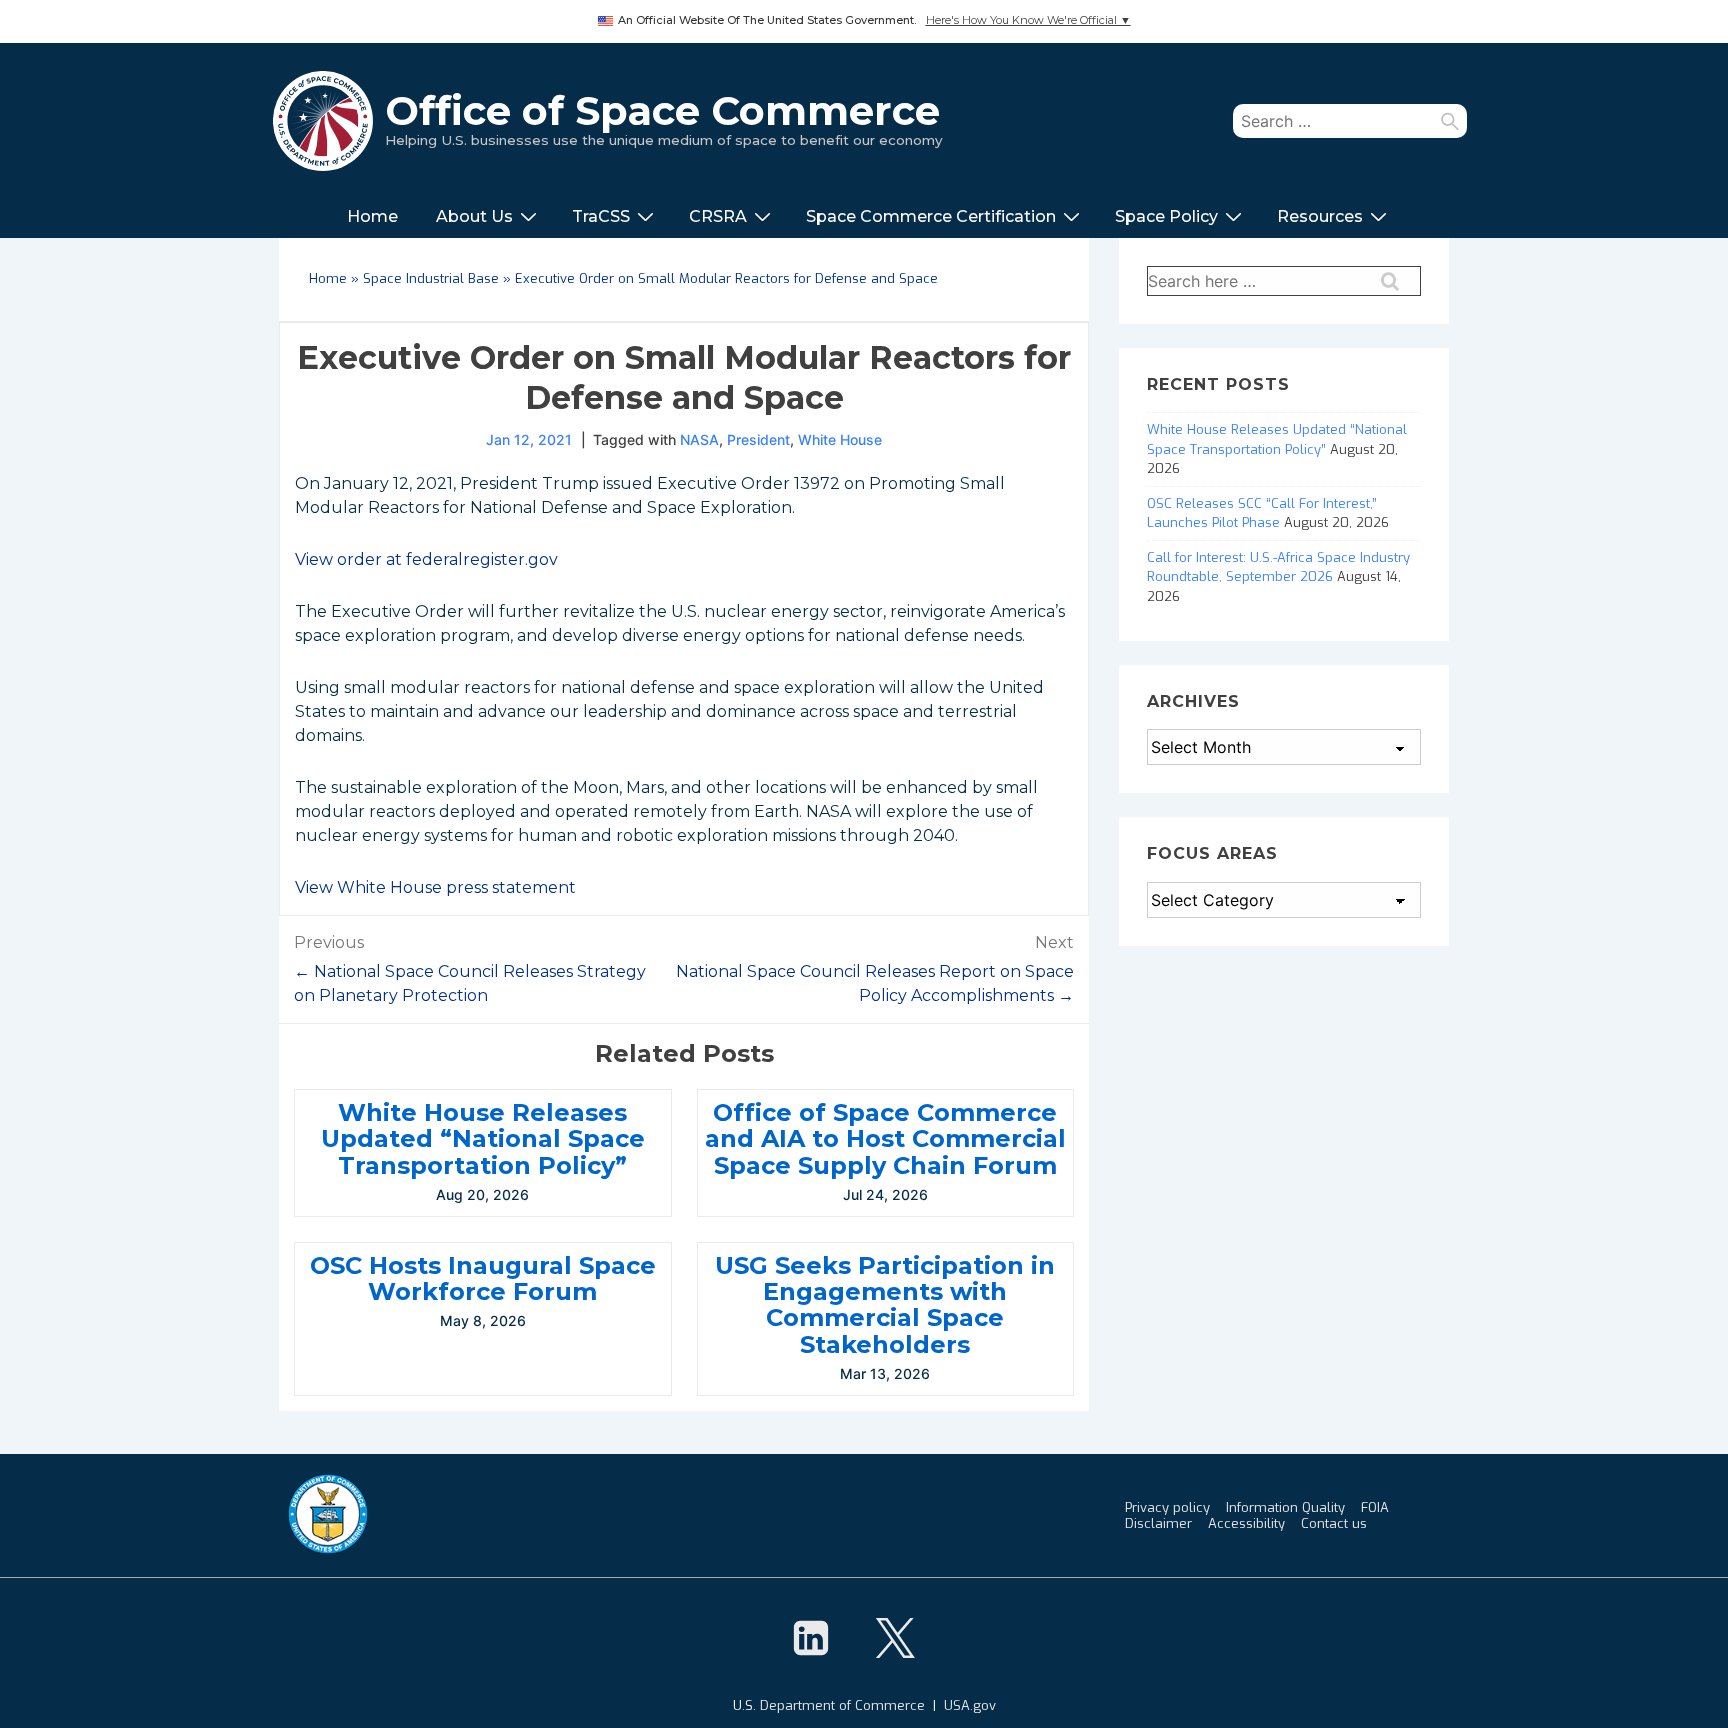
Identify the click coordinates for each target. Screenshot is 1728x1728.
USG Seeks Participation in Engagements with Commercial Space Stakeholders (885, 1305)
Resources (1320, 216)
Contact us (1334, 1523)
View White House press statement (435, 887)
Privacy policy (1167, 1507)
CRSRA (718, 216)
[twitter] (895, 1638)
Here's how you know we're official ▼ (1028, 20)
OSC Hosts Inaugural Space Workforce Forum (483, 1278)
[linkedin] (811, 1638)
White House (840, 439)
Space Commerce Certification (931, 216)
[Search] (1450, 121)
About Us (474, 216)
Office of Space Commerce (662, 110)
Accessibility (1246, 1523)
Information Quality (1285, 1507)
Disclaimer (1158, 1523)
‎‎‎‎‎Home (372, 216)
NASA (699, 439)
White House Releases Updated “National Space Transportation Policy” (483, 1139)
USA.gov (970, 1705)
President (758, 439)
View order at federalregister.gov (426, 559)
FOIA (1375, 1507)
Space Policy (1166, 216)
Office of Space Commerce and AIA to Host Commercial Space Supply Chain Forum (885, 1139)
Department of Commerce (842, 1705)
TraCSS (601, 216)
